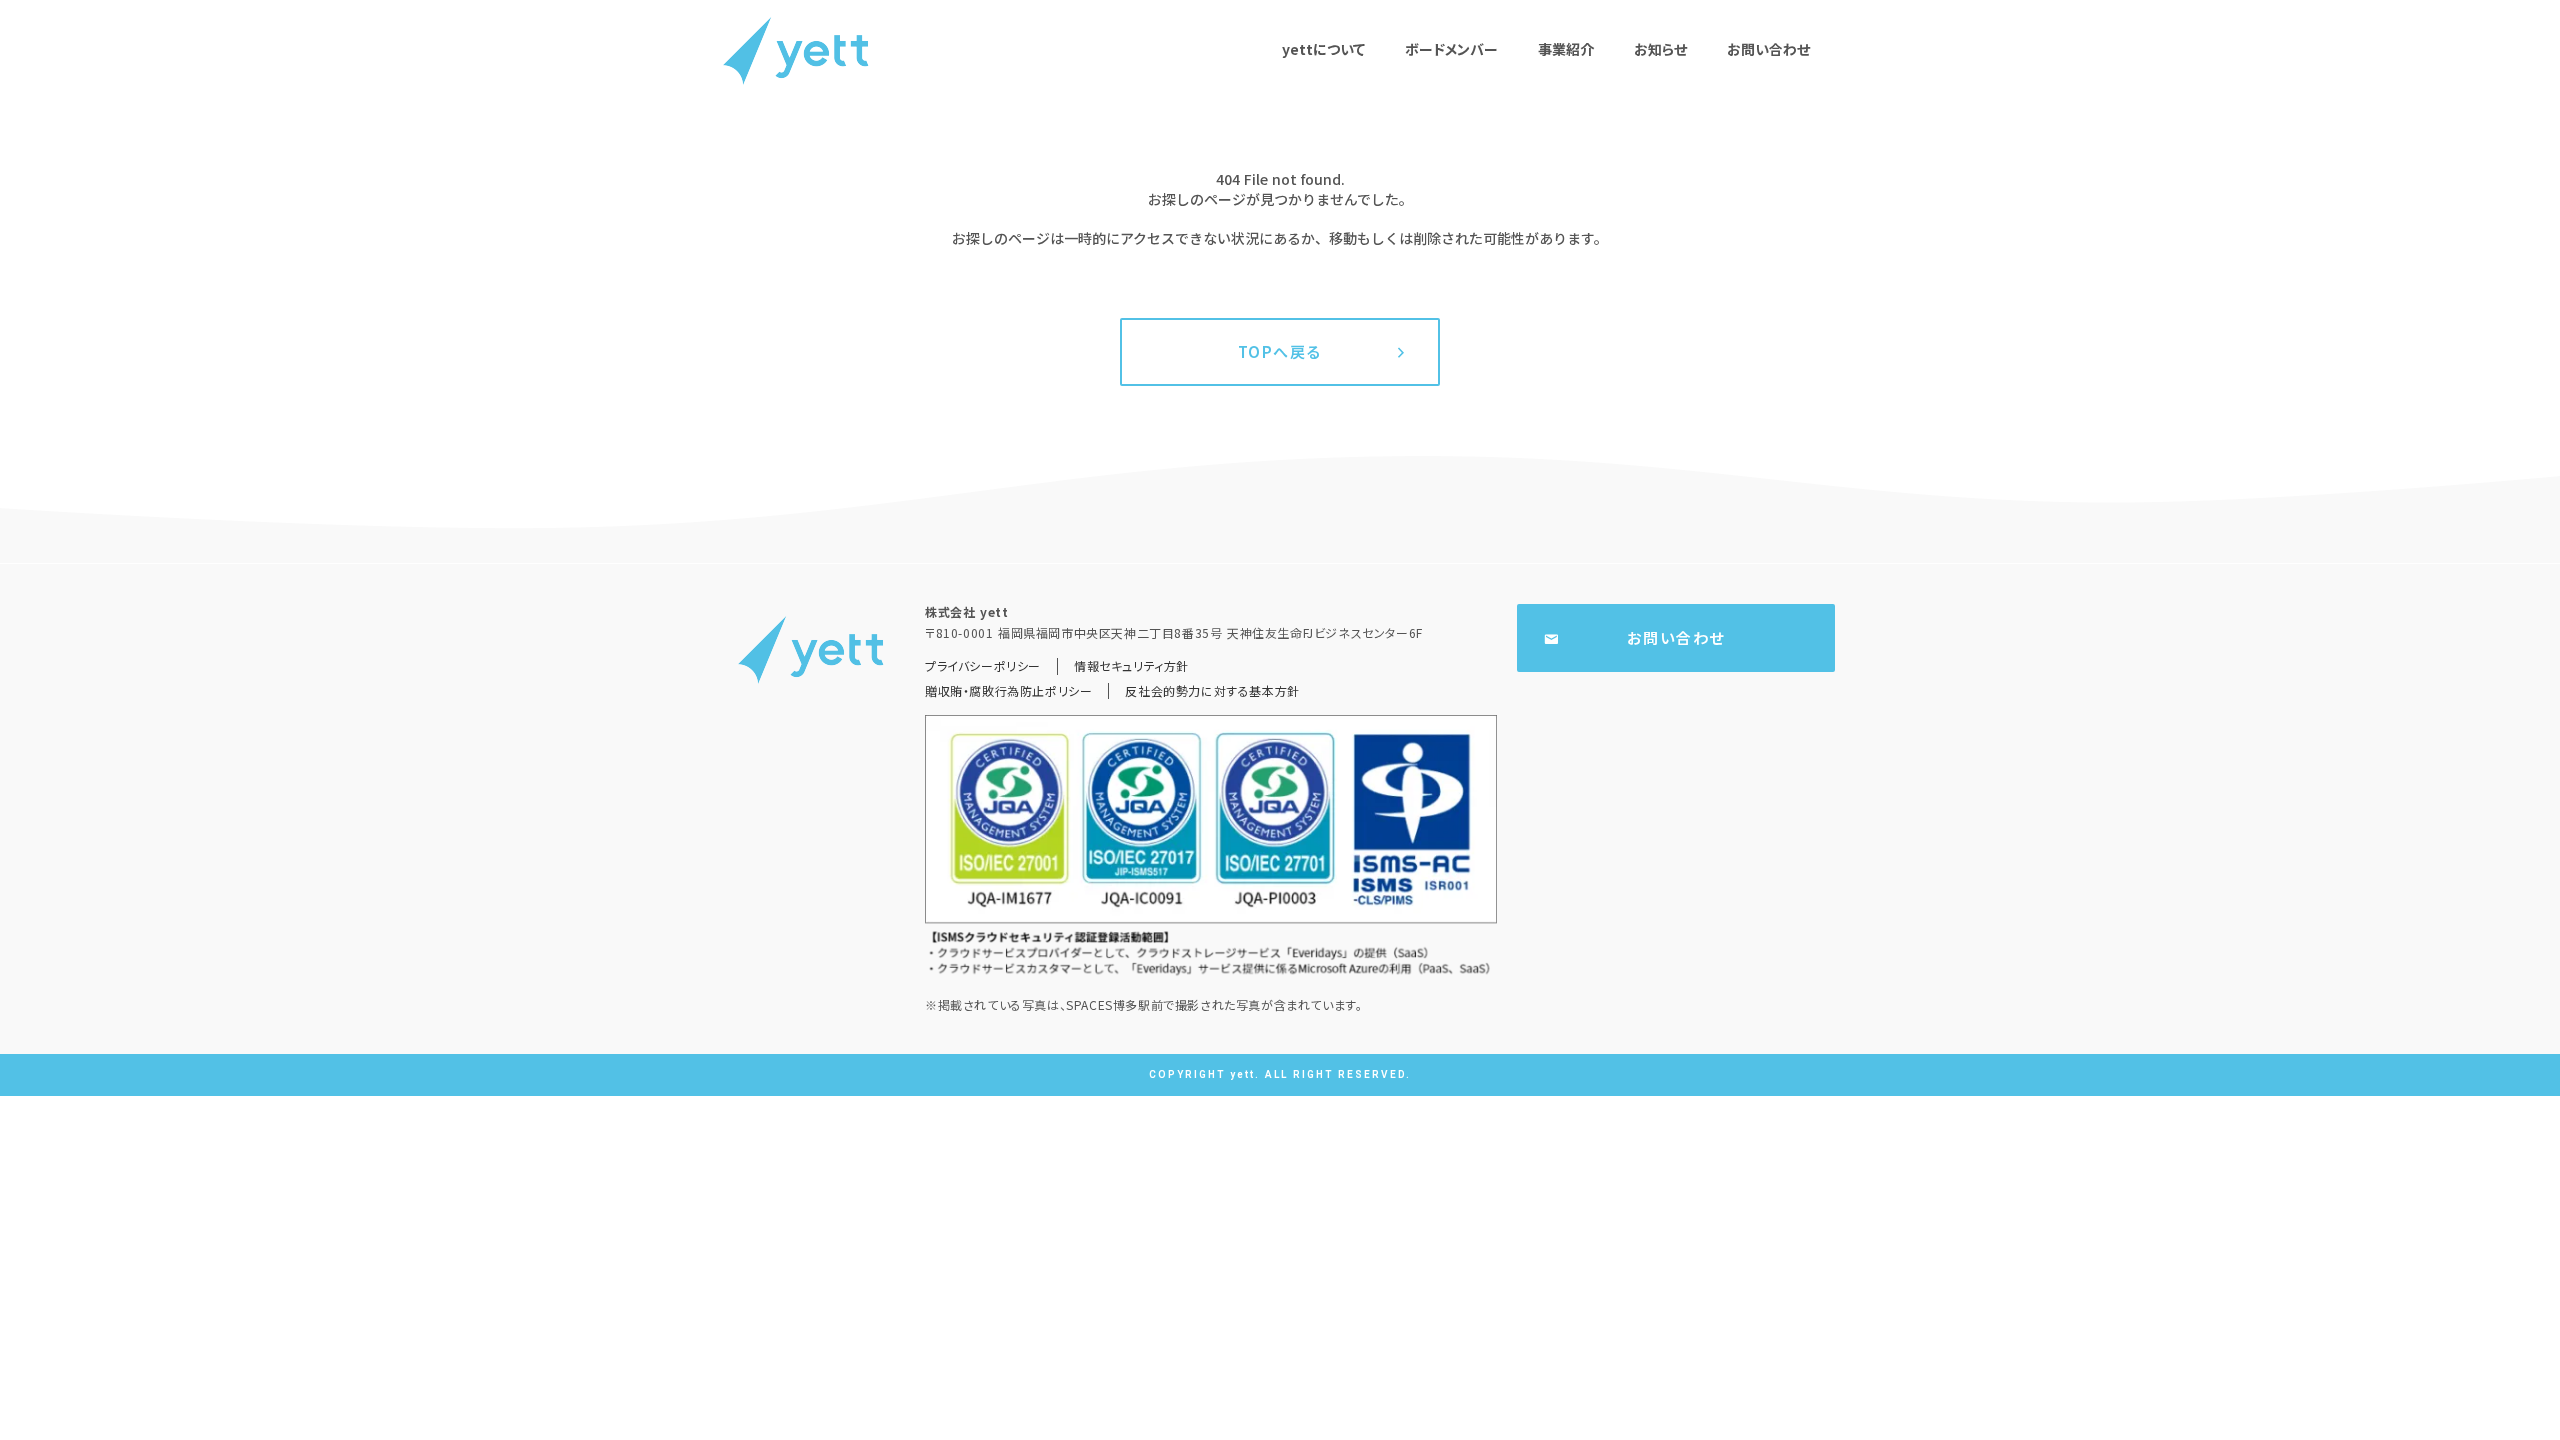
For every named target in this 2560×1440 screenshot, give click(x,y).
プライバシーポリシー (983, 666)
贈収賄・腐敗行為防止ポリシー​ (1008, 691)
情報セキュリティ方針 (1131, 666)
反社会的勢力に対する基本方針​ (1212, 691)
